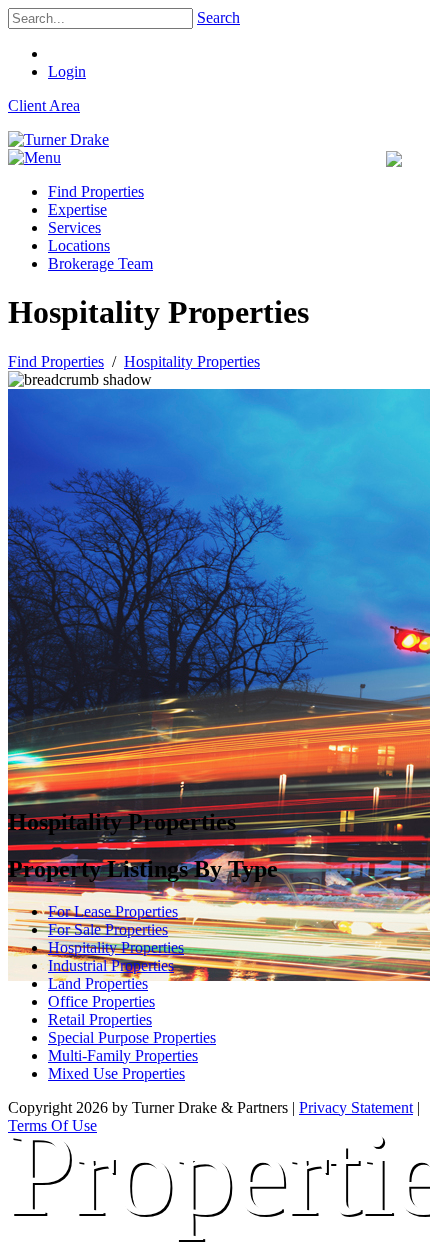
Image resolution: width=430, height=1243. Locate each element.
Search (218, 17)
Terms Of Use (52, 1125)
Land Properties (98, 983)
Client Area (44, 105)
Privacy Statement (356, 1107)
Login (67, 71)
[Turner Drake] (58, 139)
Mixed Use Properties (116, 1073)
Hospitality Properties (116, 947)
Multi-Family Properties (123, 1055)
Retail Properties (100, 1019)
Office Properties (101, 1001)
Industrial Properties (111, 965)
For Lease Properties (113, 911)
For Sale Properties (108, 929)
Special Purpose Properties (132, 1037)
